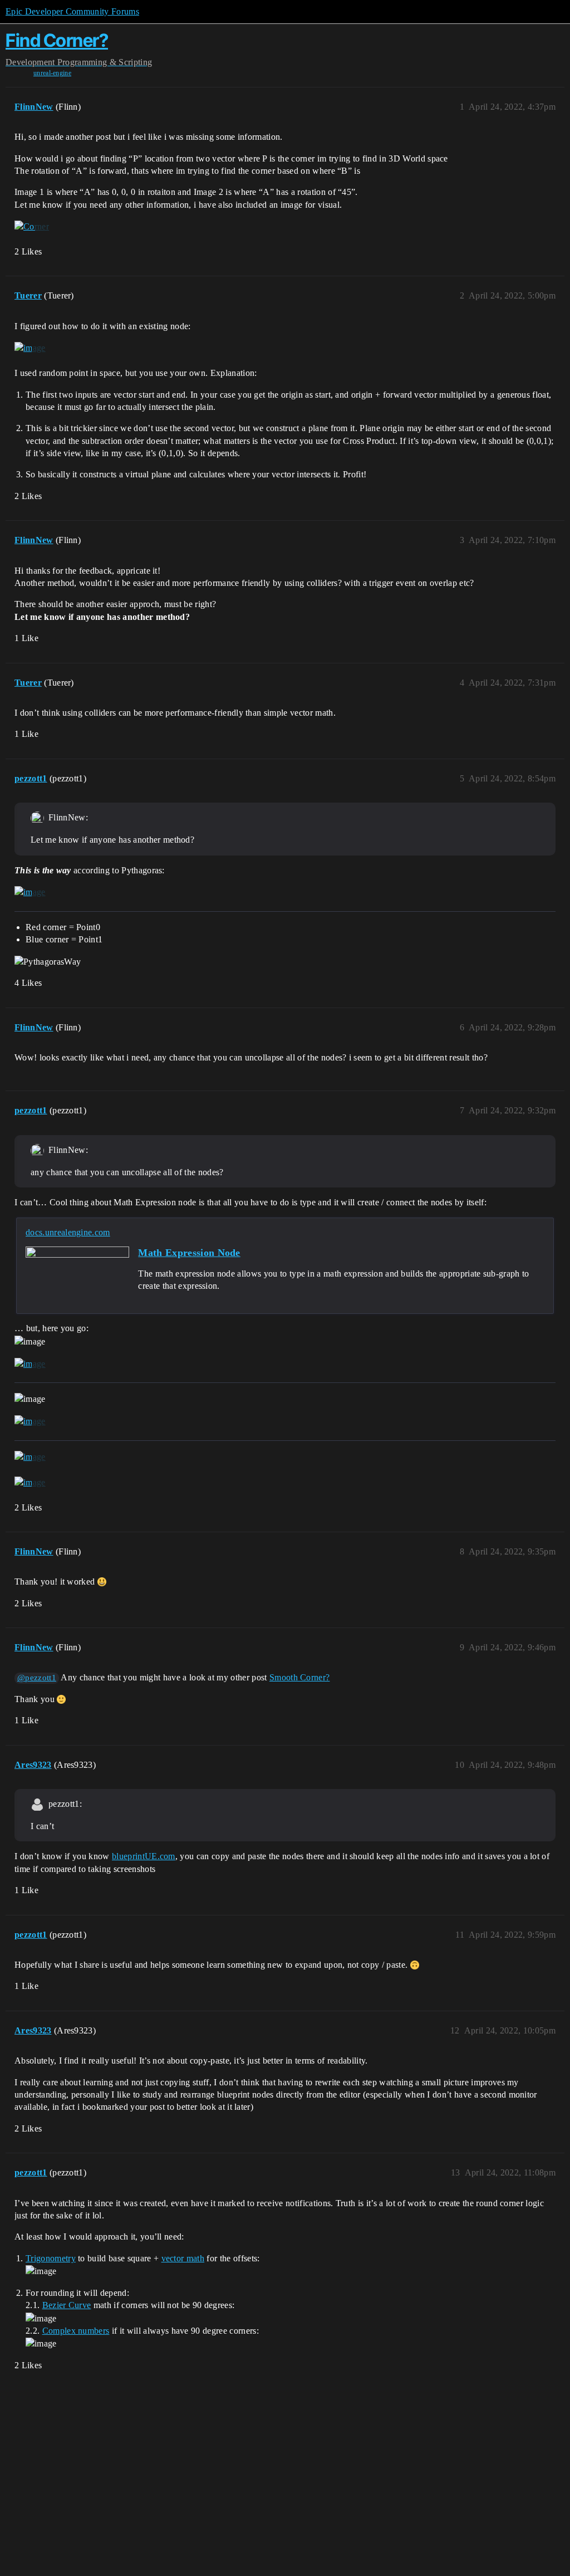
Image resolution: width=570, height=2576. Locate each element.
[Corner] (32, 227)
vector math (183, 2258)
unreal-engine (52, 73)
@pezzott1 (37, 1678)
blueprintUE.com (144, 1856)
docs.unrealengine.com (68, 1232)
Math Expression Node (189, 1253)
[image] (30, 348)
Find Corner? (57, 40)
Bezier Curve (67, 2305)
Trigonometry (51, 2258)
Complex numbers (76, 2331)
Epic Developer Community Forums (72, 11)
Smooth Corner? (299, 1677)
